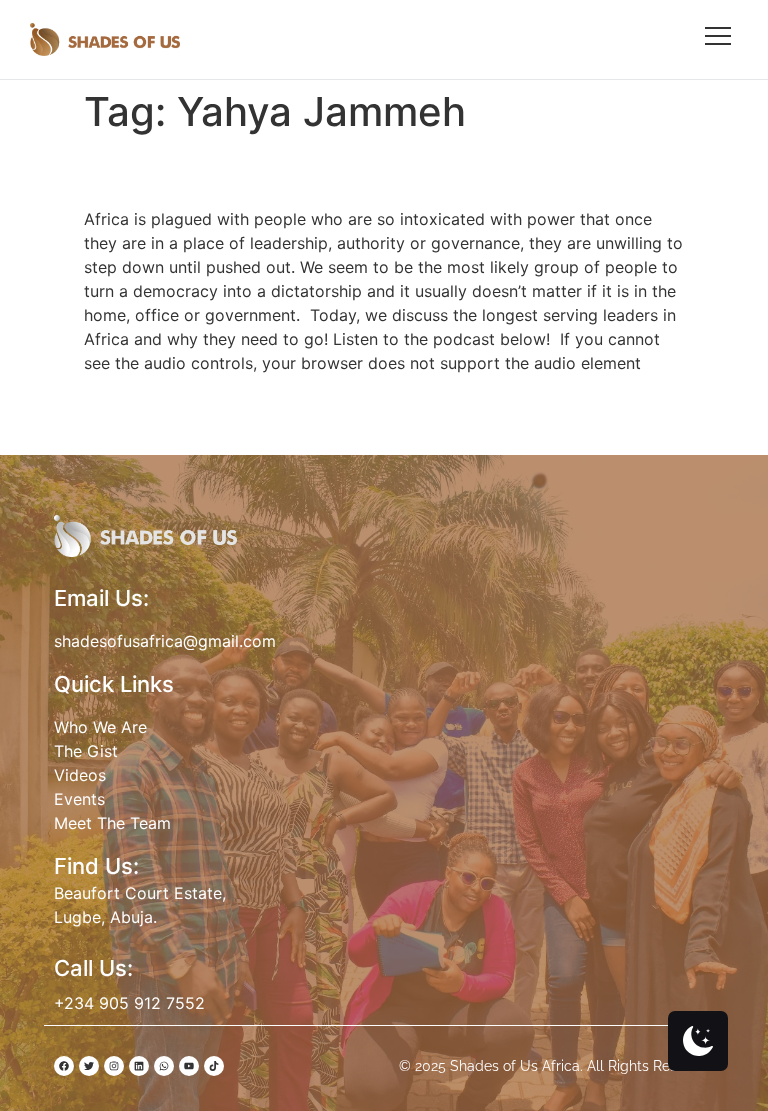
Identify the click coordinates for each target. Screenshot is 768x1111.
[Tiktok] (214, 1066)
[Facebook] (64, 1066)
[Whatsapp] (164, 1066)
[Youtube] (189, 1066)
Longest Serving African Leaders (333, 170)
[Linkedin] (139, 1066)
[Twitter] (89, 1066)
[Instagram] (114, 1066)
